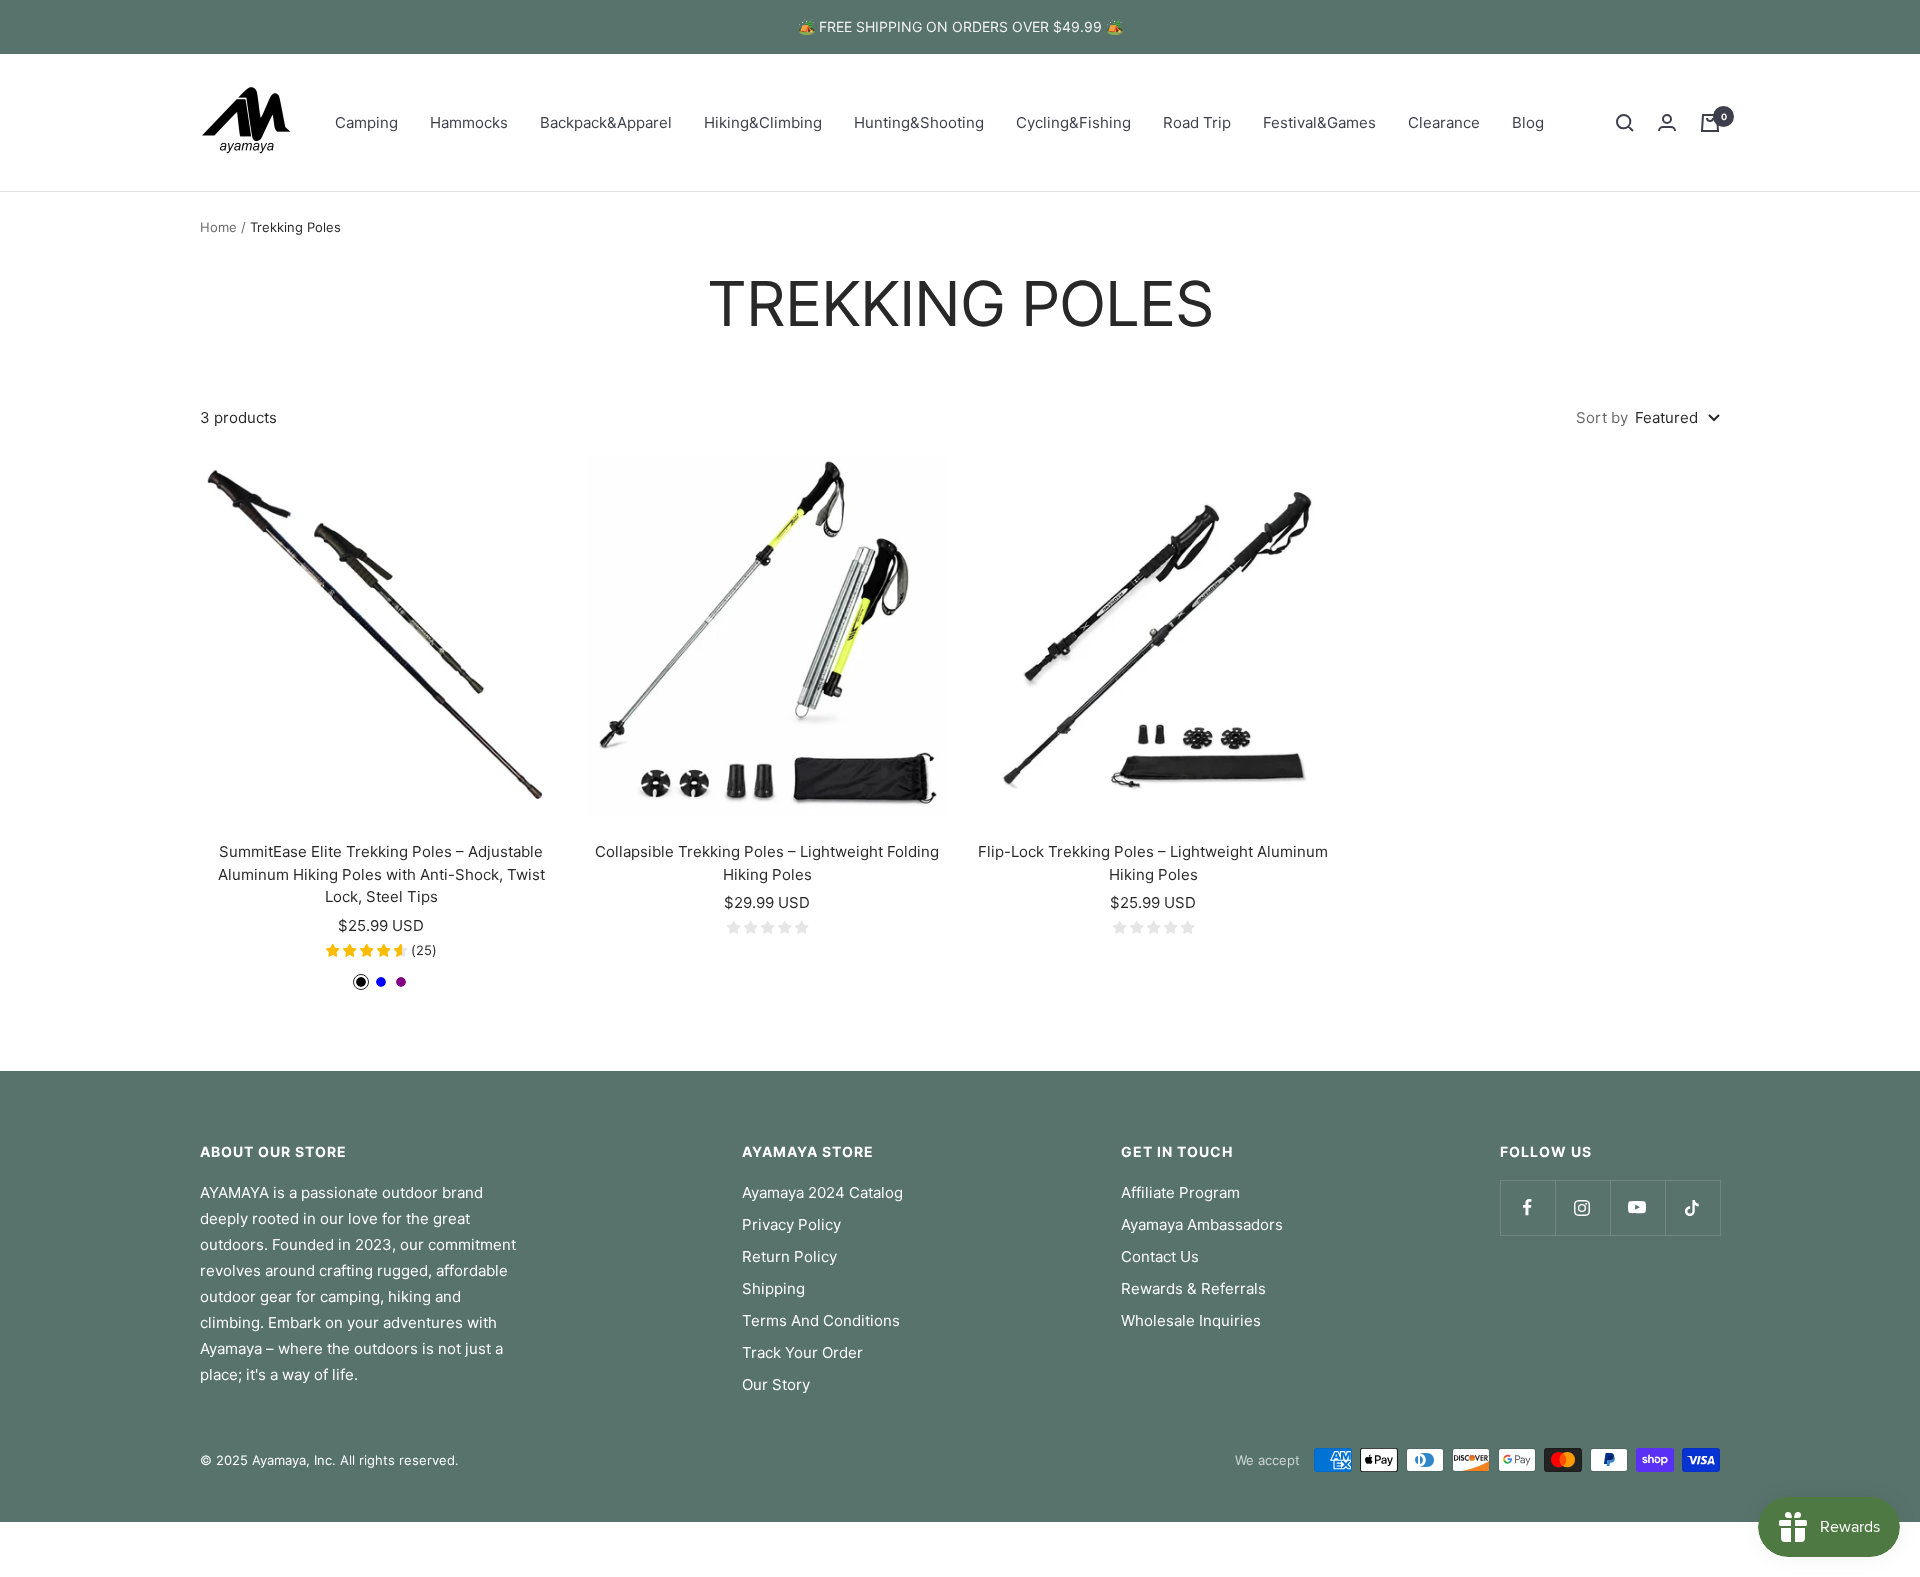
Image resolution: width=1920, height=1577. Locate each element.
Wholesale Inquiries (1191, 1320)
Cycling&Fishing (1073, 122)
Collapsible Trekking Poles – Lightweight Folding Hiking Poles (767, 863)
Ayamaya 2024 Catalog (822, 1192)
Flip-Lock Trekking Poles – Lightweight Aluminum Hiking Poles (1153, 863)
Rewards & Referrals (1193, 1288)
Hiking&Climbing (763, 122)
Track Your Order (802, 1352)
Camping (366, 122)
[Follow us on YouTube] (1637, 1207)
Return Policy (789, 1256)
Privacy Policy (791, 1224)
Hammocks (469, 122)
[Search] (1625, 123)
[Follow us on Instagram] (1582, 1207)
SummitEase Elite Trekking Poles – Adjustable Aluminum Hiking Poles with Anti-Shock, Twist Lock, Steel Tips (381, 874)
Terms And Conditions (821, 1320)
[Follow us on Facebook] (1527, 1207)
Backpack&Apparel (606, 122)
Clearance (1444, 122)
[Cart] (1710, 123)
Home (218, 227)
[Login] (1667, 122)
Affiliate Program (1180, 1192)
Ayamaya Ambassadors (1202, 1224)
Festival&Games (1319, 122)
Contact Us (1160, 1256)
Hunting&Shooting (919, 122)
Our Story (776, 1384)
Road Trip (1197, 122)
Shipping (773, 1288)
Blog (1528, 122)
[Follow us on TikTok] (1692, 1207)
